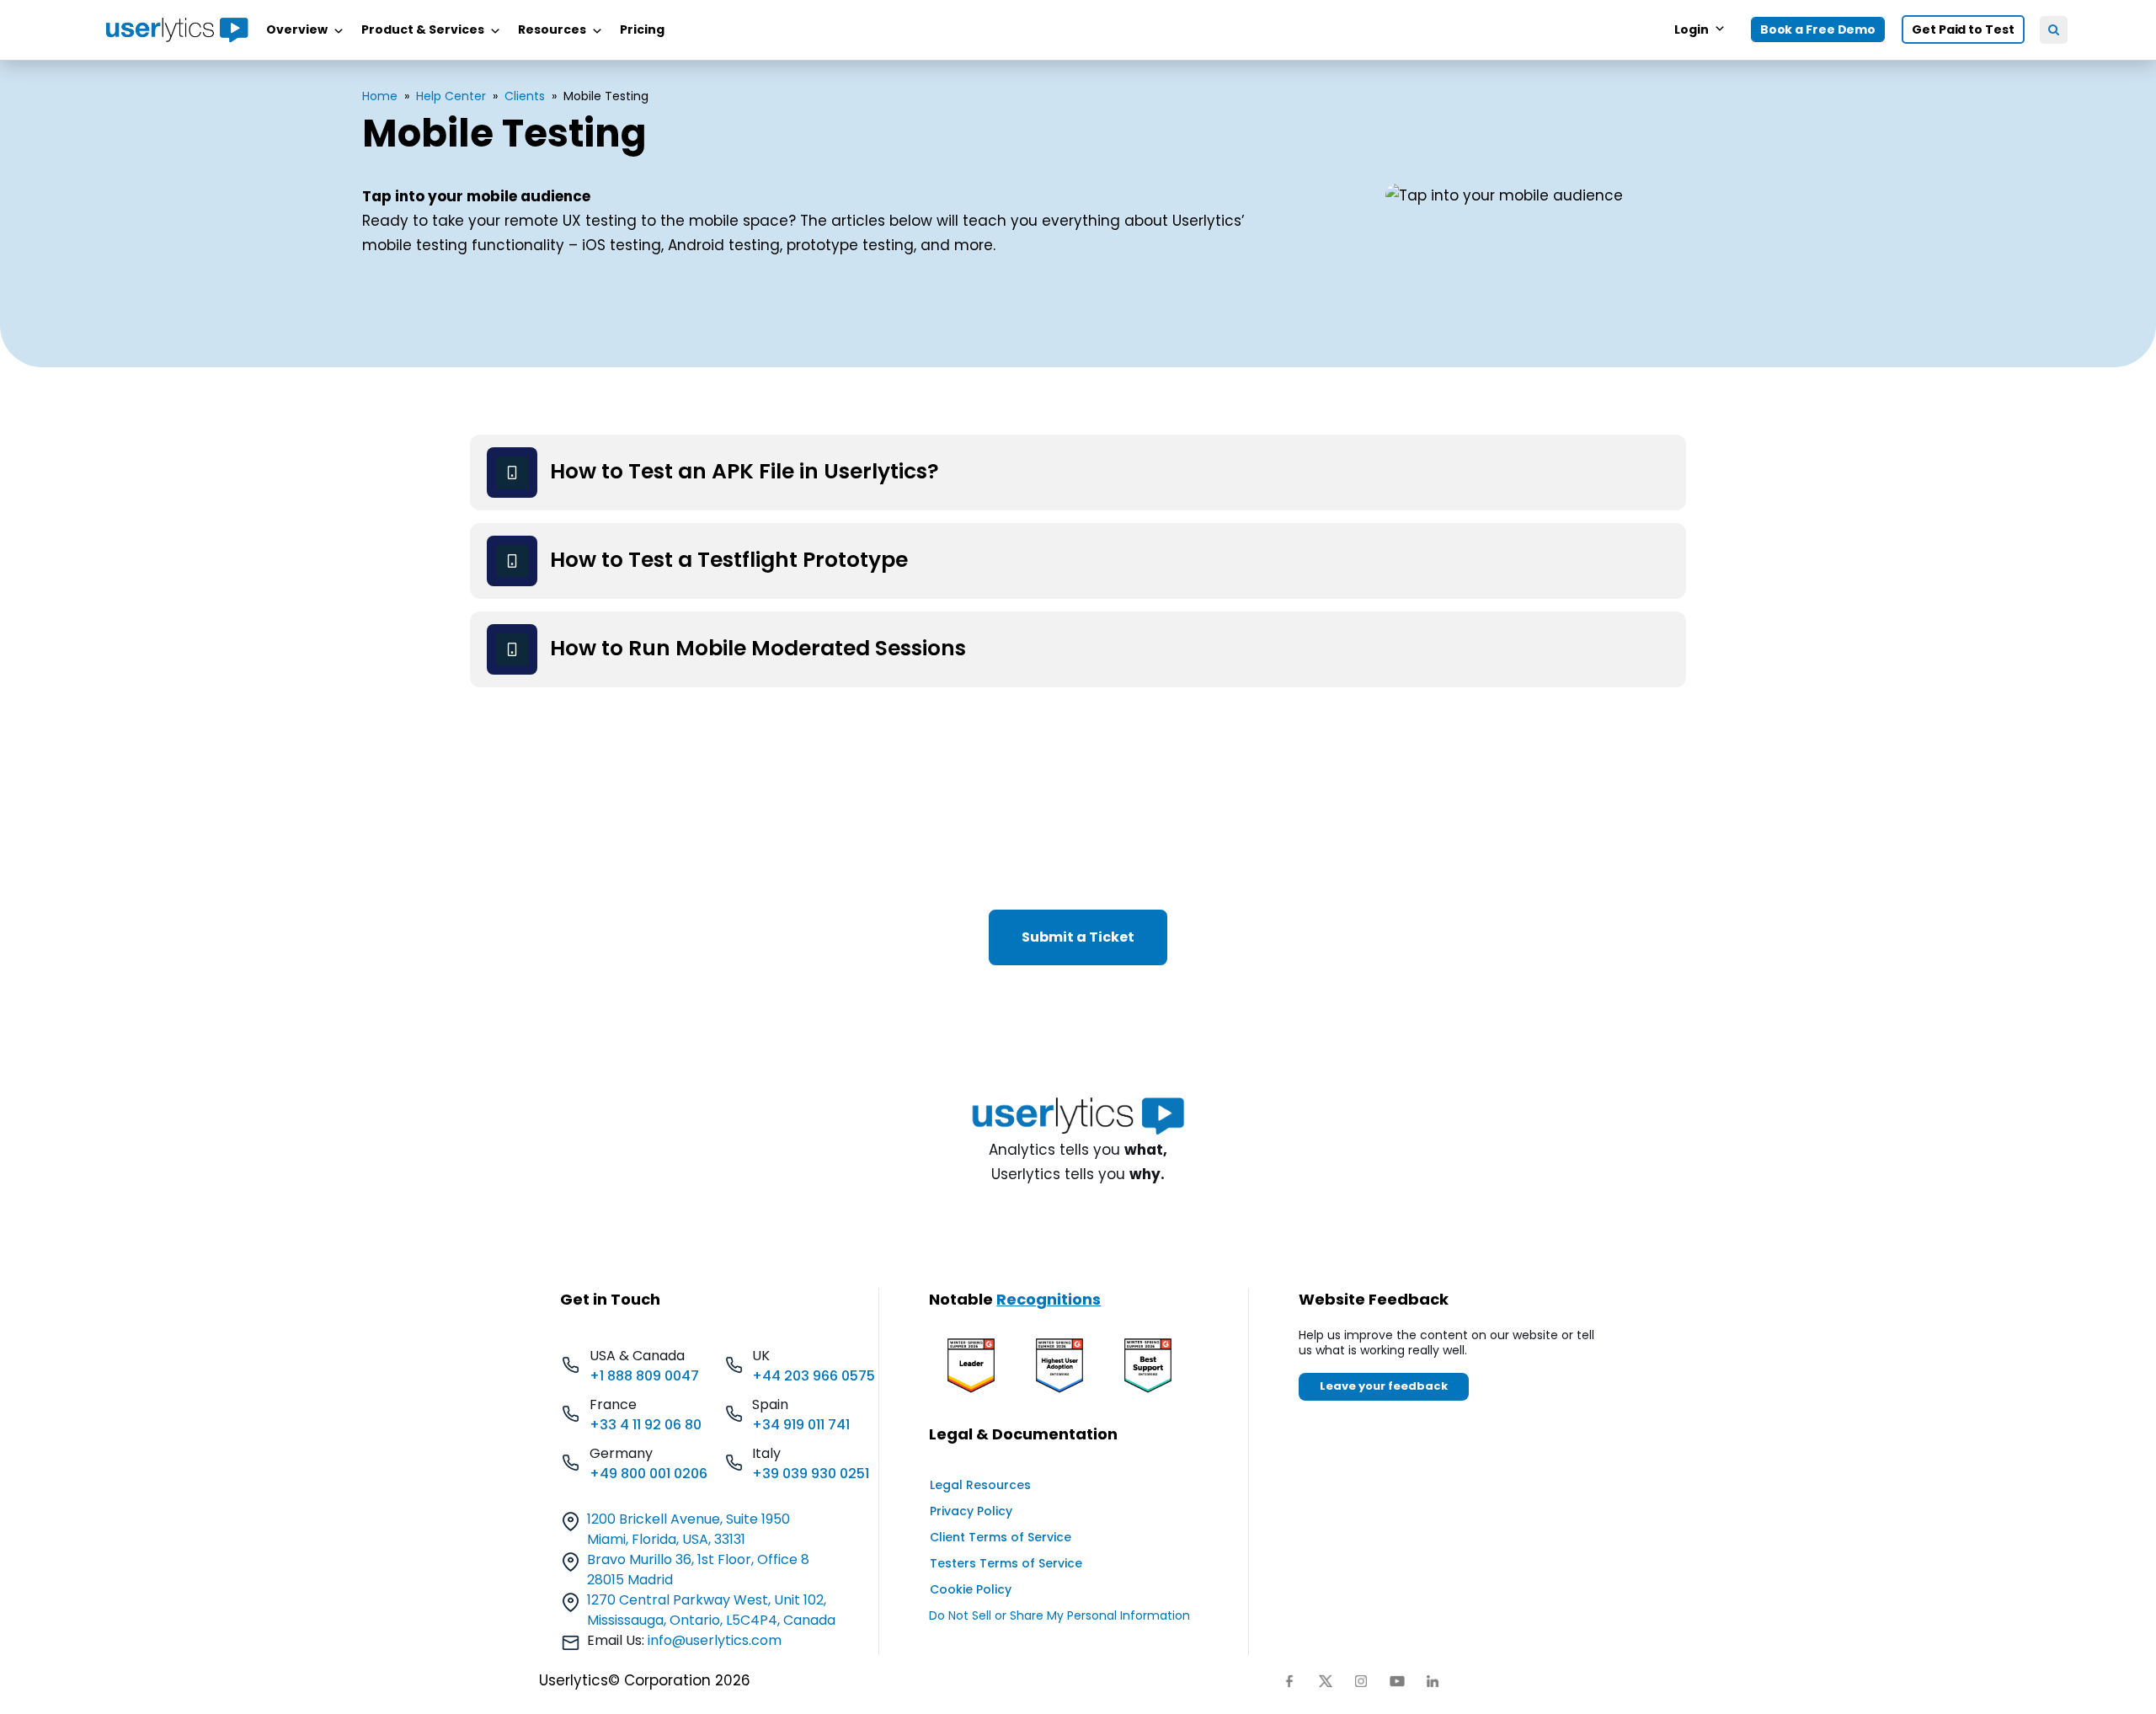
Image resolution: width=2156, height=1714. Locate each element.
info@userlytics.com (715, 1640)
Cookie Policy (971, 1589)
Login (1692, 29)
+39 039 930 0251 (811, 1474)
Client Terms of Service (1001, 1537)
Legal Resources (980, 1485)
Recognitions (1049, 1299)
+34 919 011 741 (801, 1425)
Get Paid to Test (1963, 29)
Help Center (451, 96)
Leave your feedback (1384, 1386)
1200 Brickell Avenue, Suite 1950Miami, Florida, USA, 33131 (688, 1529)
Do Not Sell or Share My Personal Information (1059, 1615)
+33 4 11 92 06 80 (646, 1425)
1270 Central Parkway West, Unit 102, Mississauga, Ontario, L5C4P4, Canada (711, 1610)
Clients (525, 96)
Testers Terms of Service (1006, 1563)
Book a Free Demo (1818, 29)
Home (380, 96)
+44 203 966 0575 (814, 1376)
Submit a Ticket (1078, 937)
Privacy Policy (971, 1511)
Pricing (642, 29)
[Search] (2054, 30)
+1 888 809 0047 (644, 1376)
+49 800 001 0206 (648, 1474)
